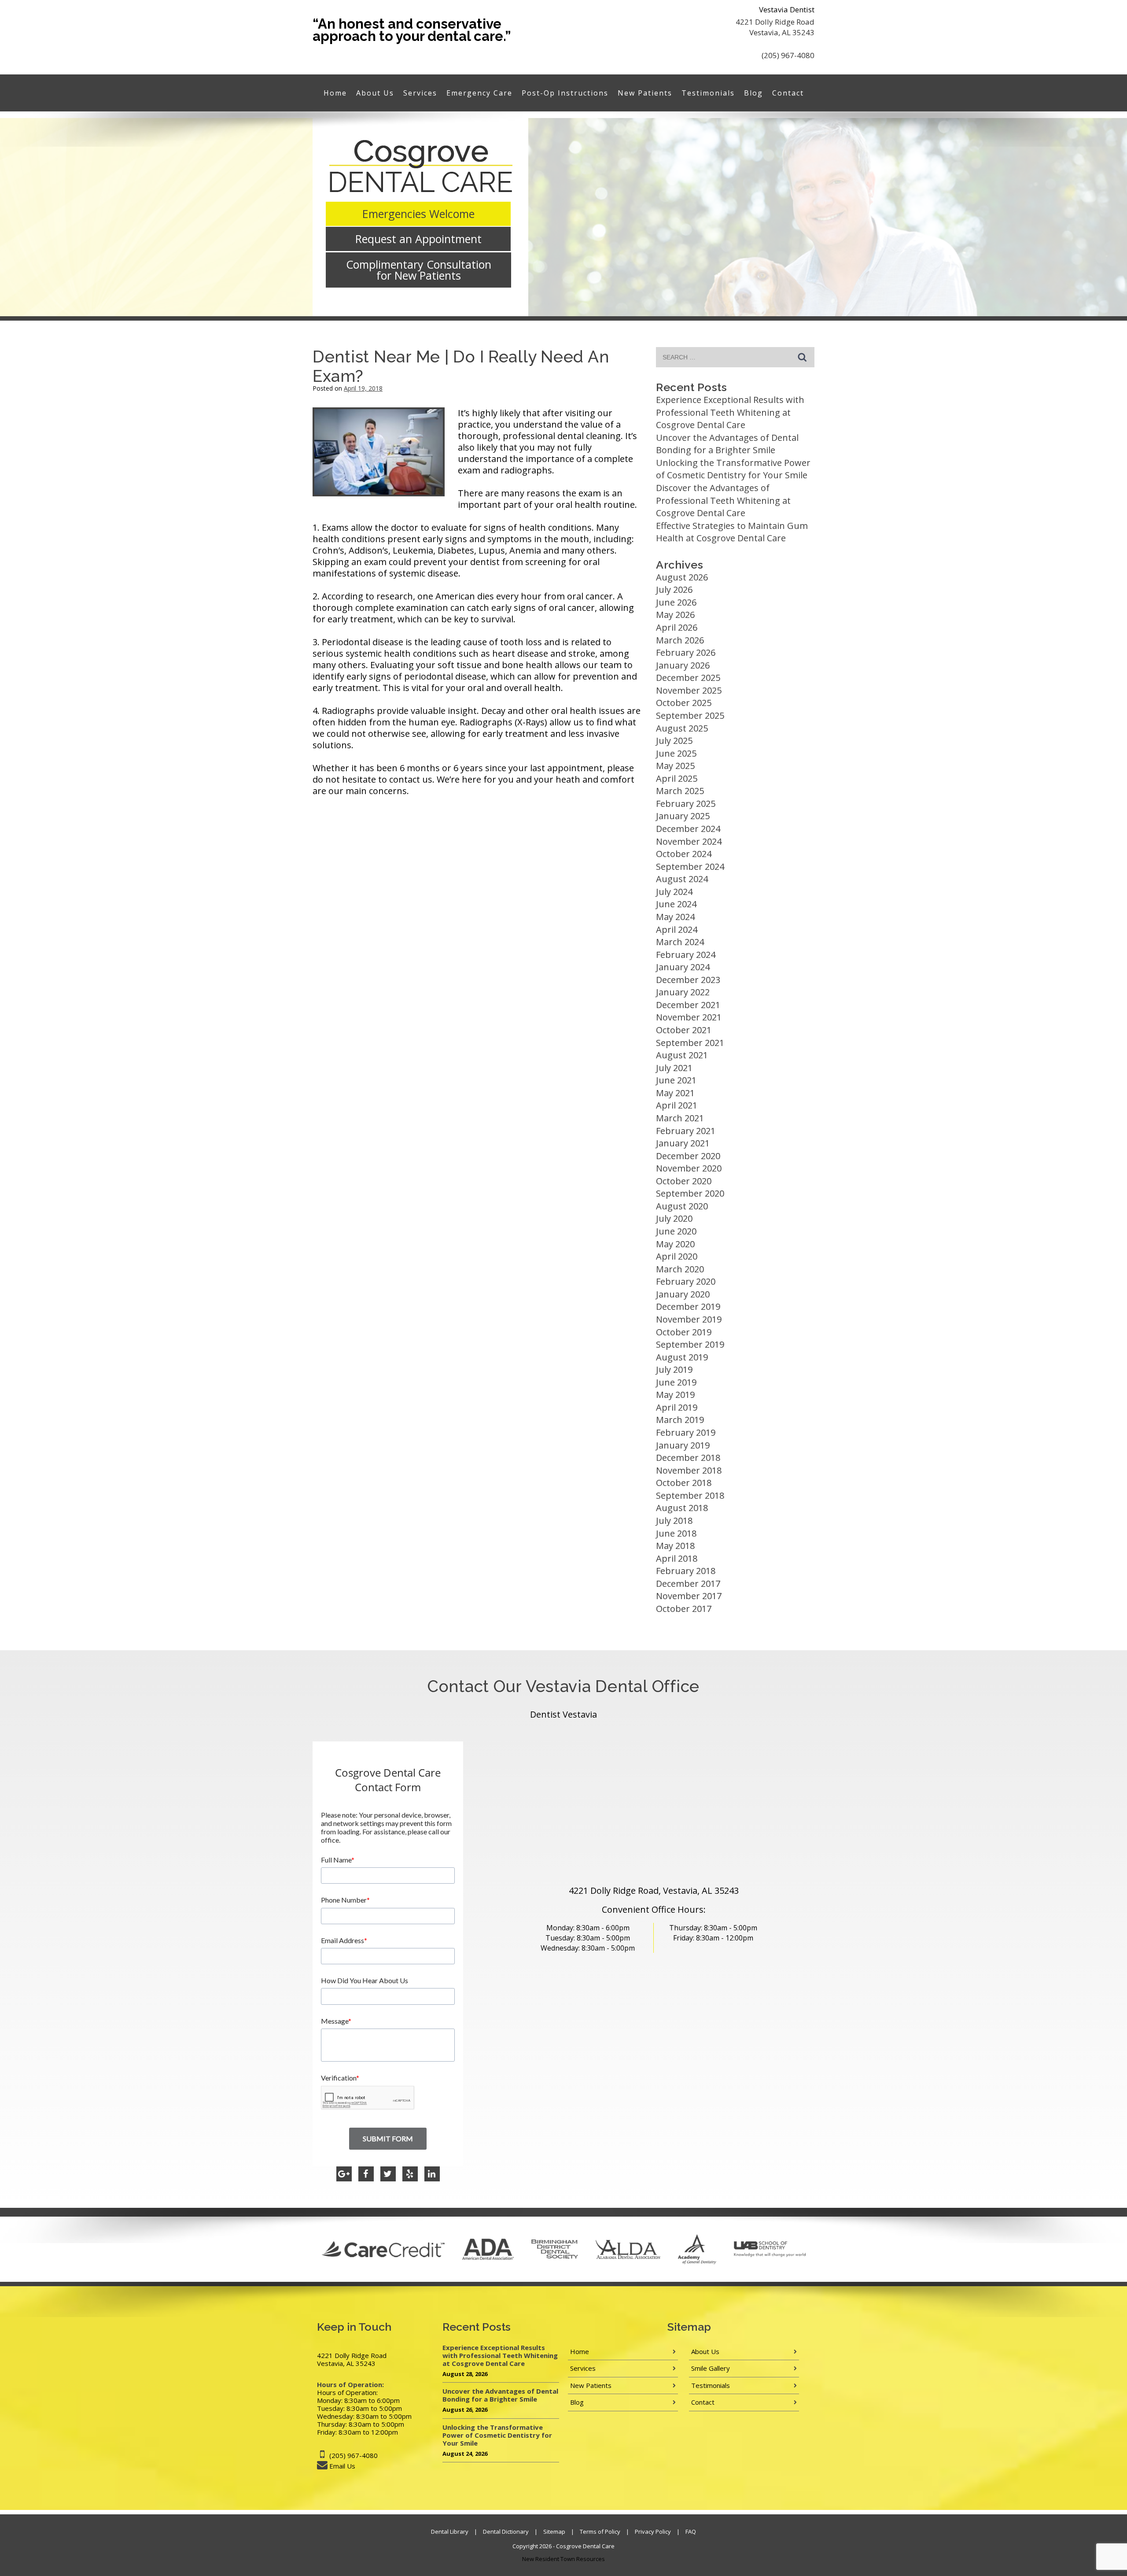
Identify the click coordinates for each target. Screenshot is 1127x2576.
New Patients (645, 93)
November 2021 (689, 1017)
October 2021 (684, 1030)
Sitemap (554, 2532)
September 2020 (690, 1193)
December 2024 (688, 829)
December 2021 (688, 1005)
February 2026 (686, 652)
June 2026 (676, 602)
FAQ (691, 2532)
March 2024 (680, 942)
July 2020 (674, 1218)
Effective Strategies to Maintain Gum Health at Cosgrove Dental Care (732, 532)
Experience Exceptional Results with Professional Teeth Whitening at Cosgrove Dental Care (730, 412)
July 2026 (674, 589)
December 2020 (688, 1156)
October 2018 (684, 1483)
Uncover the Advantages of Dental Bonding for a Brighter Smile (727, 444)
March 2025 (680, 791)
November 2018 (689, 1470)
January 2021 (683, 1143)
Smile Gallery (711, 2368)
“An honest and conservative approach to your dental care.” (412, 30)
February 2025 (686, 804)
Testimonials (708, 93)
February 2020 (686, 1281)
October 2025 (684, 703)
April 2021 (677, 1105)
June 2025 (676, 753)
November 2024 (689, 841)
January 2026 (683, 665)
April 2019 (677, 1407)
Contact (788, 93)
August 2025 (682, 728)
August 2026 (682, 577)
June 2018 (676, 1533)
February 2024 (686, 955)
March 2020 (680, 1269)
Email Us (342, 2466)
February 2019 (686, 1432)
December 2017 (688, 1584)
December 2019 (688, 1306)
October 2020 (684, 1181)
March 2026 (680, 640)
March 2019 (680, 1420)
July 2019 (674, 1369)
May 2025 (675, 766)
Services (420, 93)
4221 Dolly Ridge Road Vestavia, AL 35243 (775, 27)
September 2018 (690, 1495)
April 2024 (677, 930)
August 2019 (682, 1357)
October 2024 (684, 854)
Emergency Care (479, 93)
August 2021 (682, 1055)
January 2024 (683, 967)
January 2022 (683, 992)
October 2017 (684, 1609)
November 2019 (689, 1319)
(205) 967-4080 (788, 55)
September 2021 (690, 1043)
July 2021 (674, 1068)
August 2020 (682, 1206)
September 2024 (690, 867)
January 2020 (683, 1294)
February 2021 (686, 1131)
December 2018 (688, 1458)
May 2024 (675, 917)
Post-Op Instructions (565, 93)
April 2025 (677, 778)
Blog (753, 93)
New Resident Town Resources (563, 2559)
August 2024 (682, 879)
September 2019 (690, 1344)
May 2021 (675, 1093)
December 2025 (688, 678)
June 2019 (676, 1382)
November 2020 (689, 1168)
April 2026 (677, 627)
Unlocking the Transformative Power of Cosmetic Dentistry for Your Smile (733, 469)
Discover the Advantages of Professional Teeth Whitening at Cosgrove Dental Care (723, 500)
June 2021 (676, 1080)
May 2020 (675, 1244)
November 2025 (689, 690)
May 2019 (675, 1395)
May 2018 (675, 1546)
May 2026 (675, 615)
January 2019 (683, 1445)
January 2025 (683, 816)
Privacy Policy (653, 2532)
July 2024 (674, 892)
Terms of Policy (600, 2532)
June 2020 (676, 1231)
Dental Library (450, 2532)
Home (335, 93)
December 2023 (688, 980)
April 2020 (677, 1256)
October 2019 (684, 1332)
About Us (375, 93)
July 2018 (674, 1521)
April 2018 (677, 1558)
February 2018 (686, 1571)
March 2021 (680, 1118)
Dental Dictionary (506, 2532)
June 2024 (676, 904)
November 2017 (689, 1596)
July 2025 (674, 741)
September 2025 (690, 715)
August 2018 (682, 1508)
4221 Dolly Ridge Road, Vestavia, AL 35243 (654, 1890)
